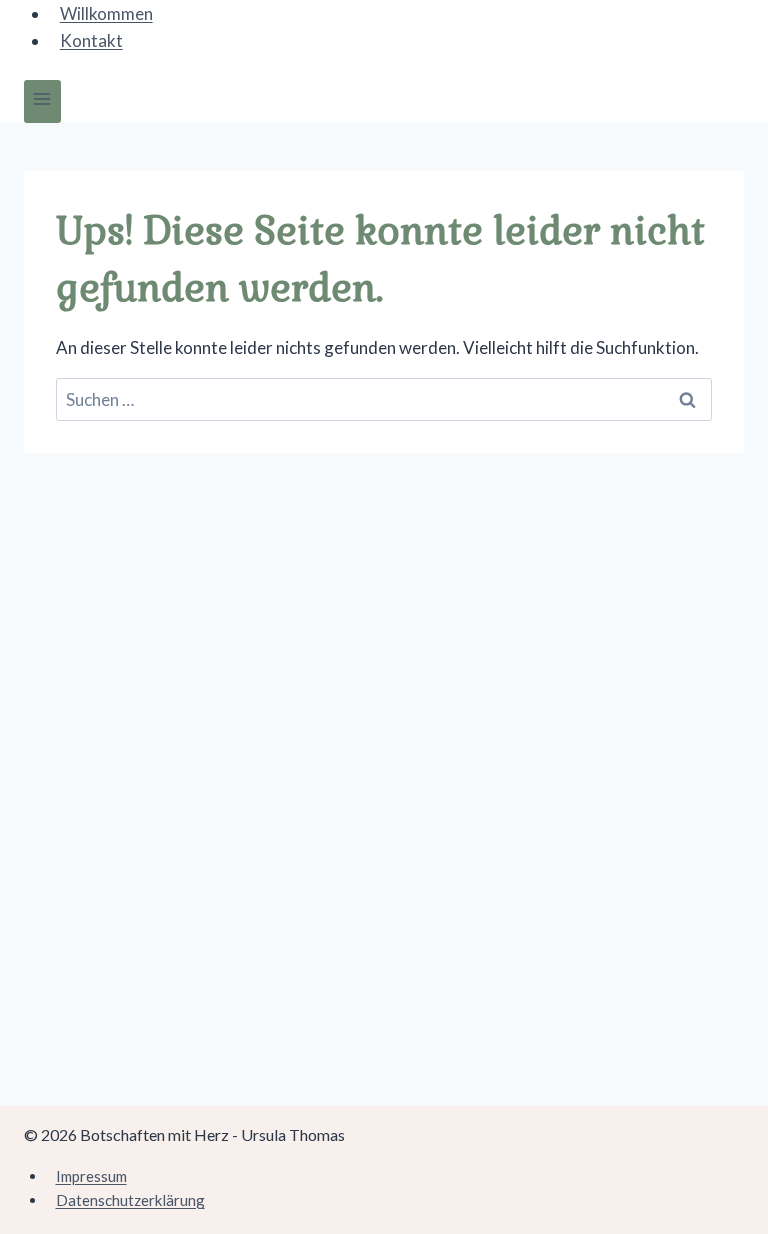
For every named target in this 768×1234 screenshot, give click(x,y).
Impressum (91, 1176)
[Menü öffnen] (42, 101)
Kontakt (91, 40)
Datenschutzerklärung (130, 1200)
